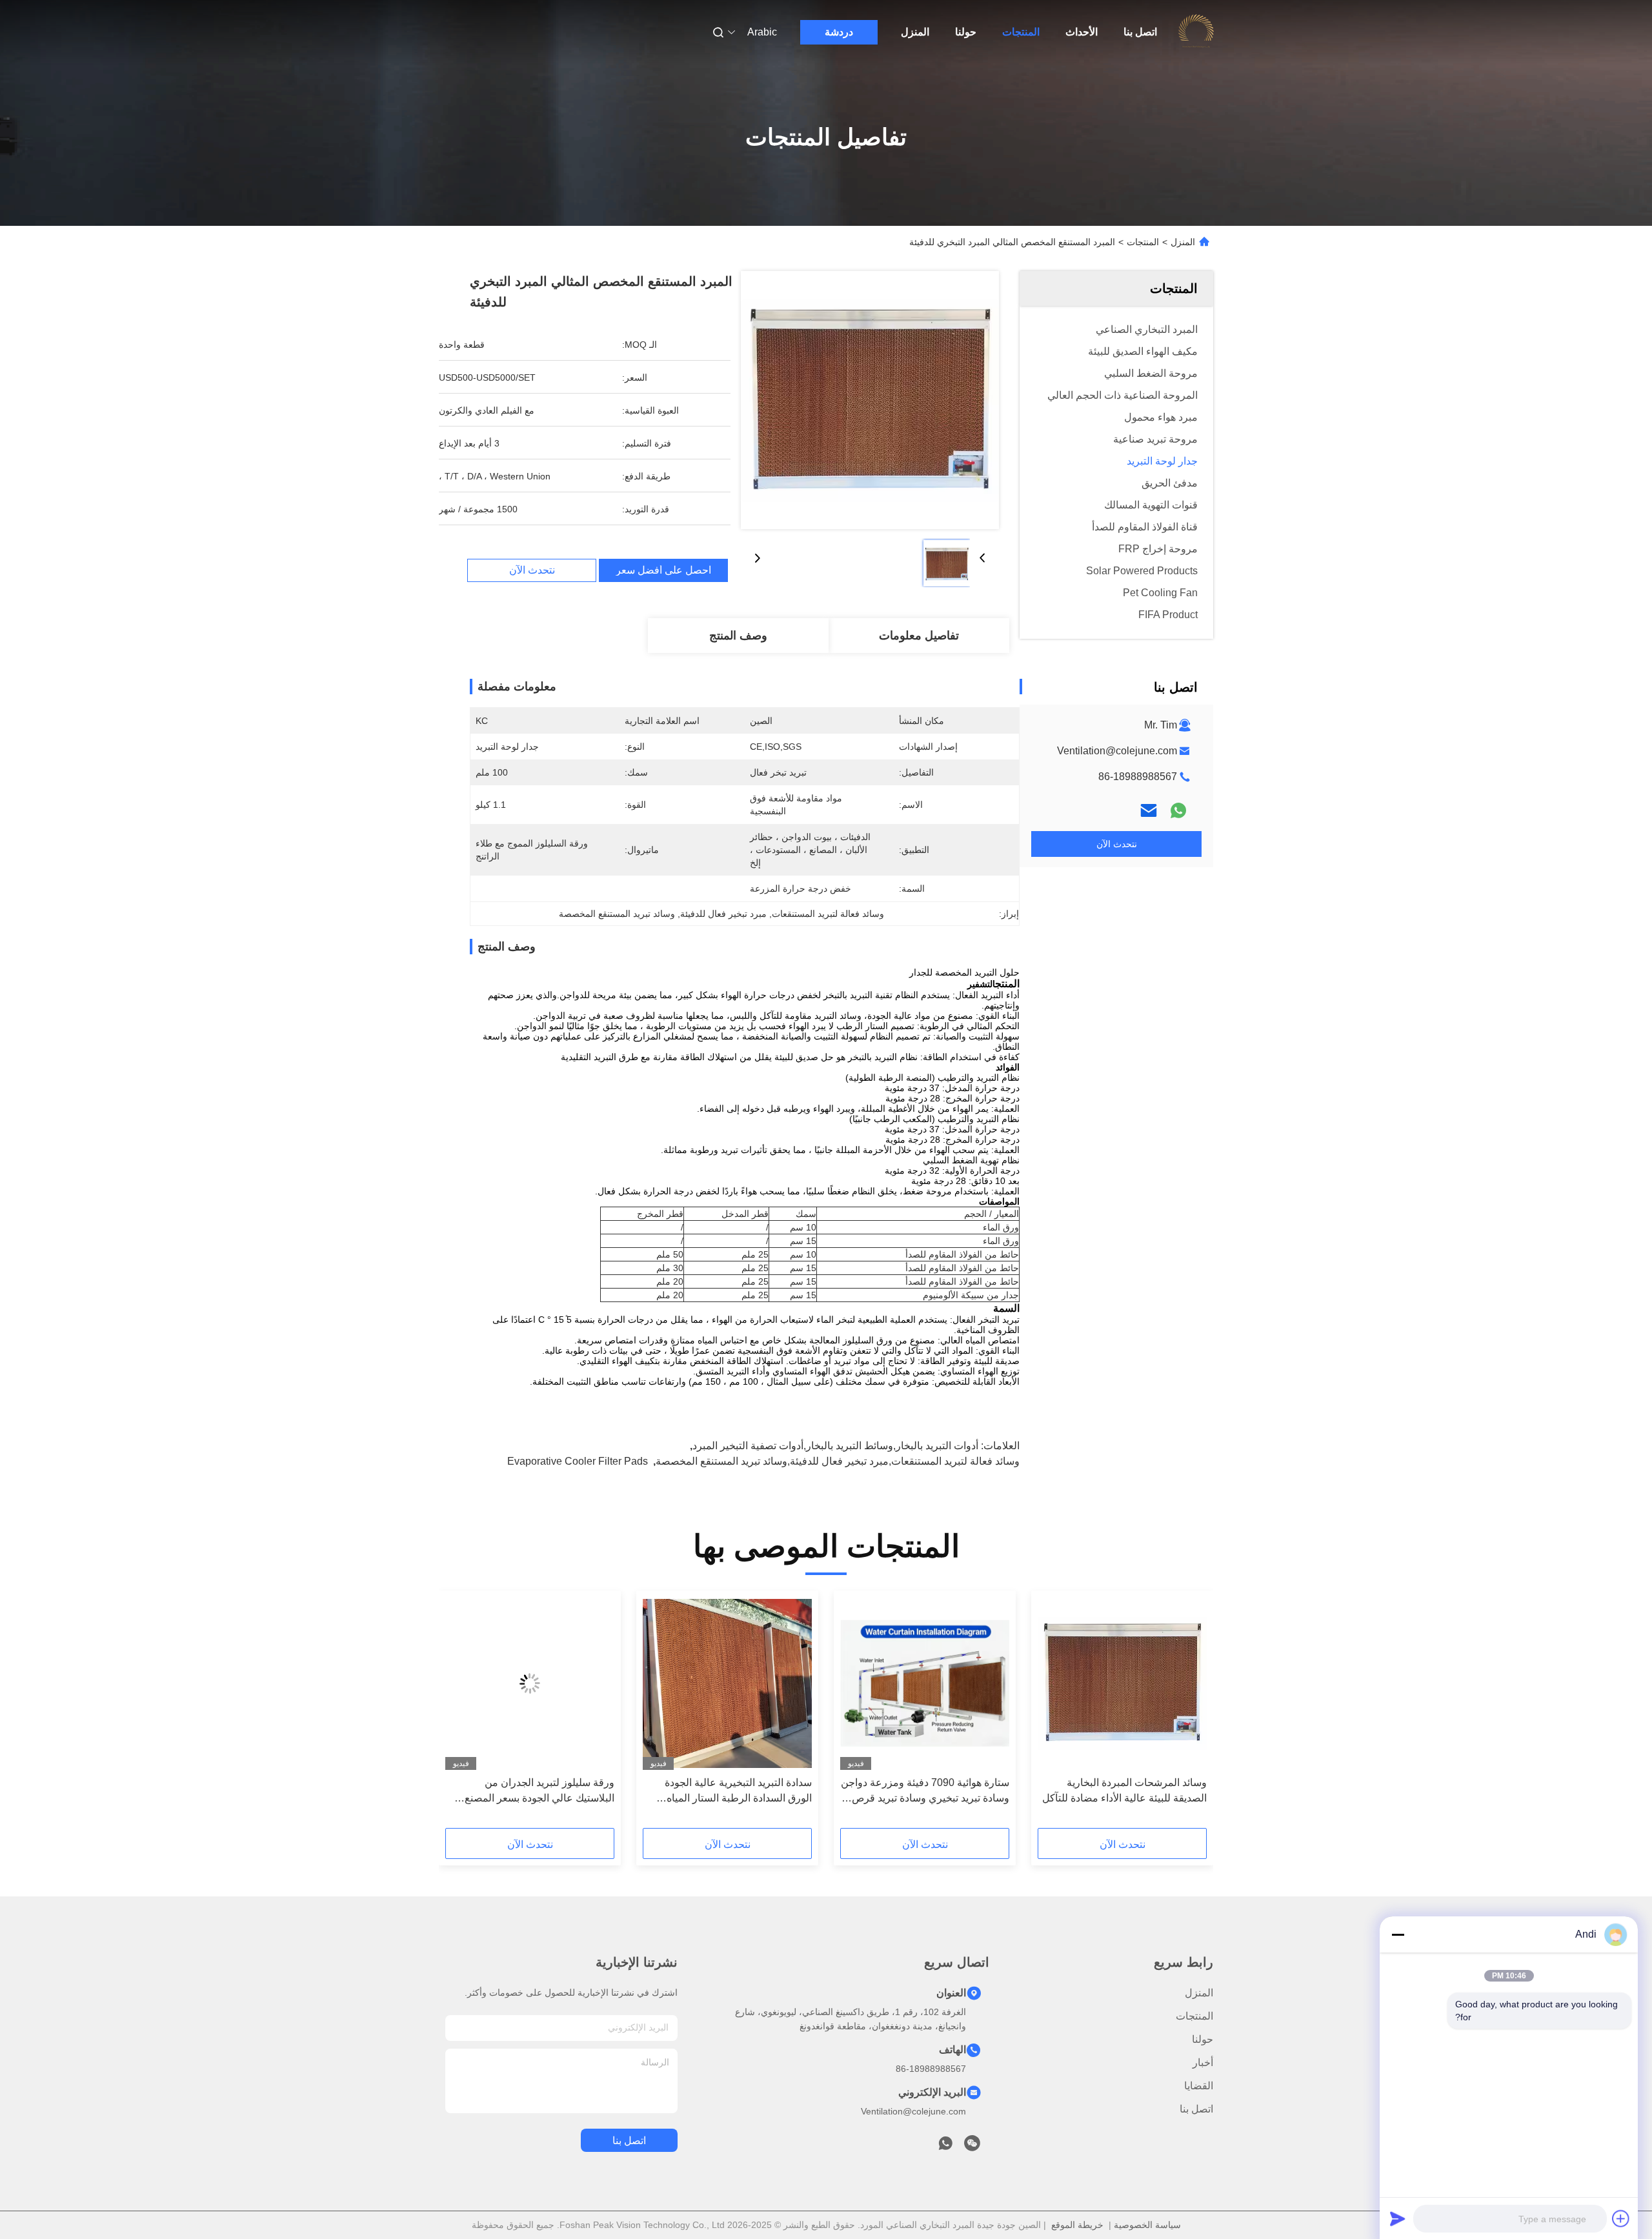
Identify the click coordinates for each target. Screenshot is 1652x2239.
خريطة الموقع (1077, 2225)
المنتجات (1021, 32)
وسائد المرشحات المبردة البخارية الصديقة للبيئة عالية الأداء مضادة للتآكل (1124, 1790)
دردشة (839, 32)
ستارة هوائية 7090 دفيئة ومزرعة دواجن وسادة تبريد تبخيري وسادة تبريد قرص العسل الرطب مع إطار (925, 1792)
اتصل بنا (1140, 32)
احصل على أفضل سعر (663, 570)
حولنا (966, 32)
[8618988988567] (945, 2147)
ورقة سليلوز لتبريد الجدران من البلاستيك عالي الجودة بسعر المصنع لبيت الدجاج (539, 1792)
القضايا (1199, 2086)
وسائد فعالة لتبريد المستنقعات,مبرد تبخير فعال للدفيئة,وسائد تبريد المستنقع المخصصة (838, 1461)
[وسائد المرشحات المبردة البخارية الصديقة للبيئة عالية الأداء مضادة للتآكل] (1122, 1683)
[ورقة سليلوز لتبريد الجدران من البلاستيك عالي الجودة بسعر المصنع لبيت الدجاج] (530, 1683)
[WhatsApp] (1178, 810)
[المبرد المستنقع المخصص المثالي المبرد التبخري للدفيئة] (870, 400)
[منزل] (1196, 32)
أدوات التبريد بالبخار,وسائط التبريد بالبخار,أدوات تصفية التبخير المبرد (835, 1446)
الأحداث (1082, 32)
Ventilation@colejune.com (1117, 751)
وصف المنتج (738, 636)
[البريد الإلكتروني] (1149, 810)
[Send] (1398, 2218)
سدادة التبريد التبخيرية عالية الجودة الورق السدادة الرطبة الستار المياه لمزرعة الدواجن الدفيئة (738, 1792)
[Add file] (1621, 2218)
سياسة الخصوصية (1147, 2225)
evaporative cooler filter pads (578, 1461)
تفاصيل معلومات (919, 636)
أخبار (1203, 2063)
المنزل (915, 32)
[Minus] (1398, 1934)
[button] (1190, 1714)
